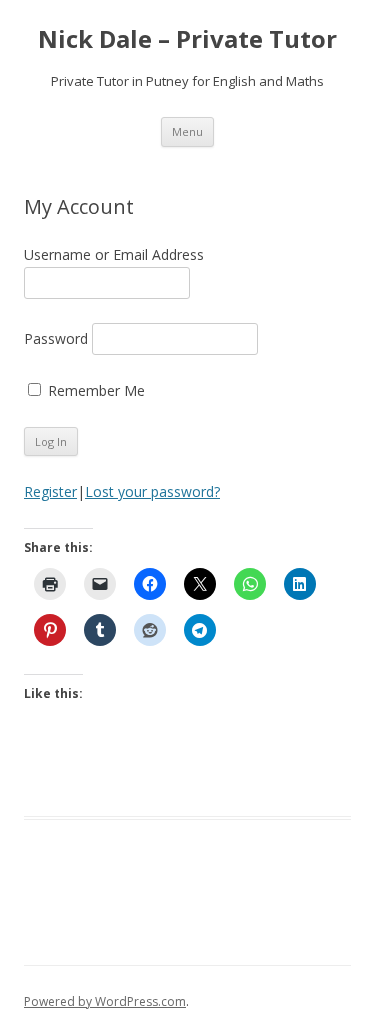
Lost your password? (152, 491)
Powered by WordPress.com (105, 1001)
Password (56, 338)
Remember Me (96, 390)
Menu (187, 131)
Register (50, 491)
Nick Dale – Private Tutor (187, 39)
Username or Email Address (114, 254)
